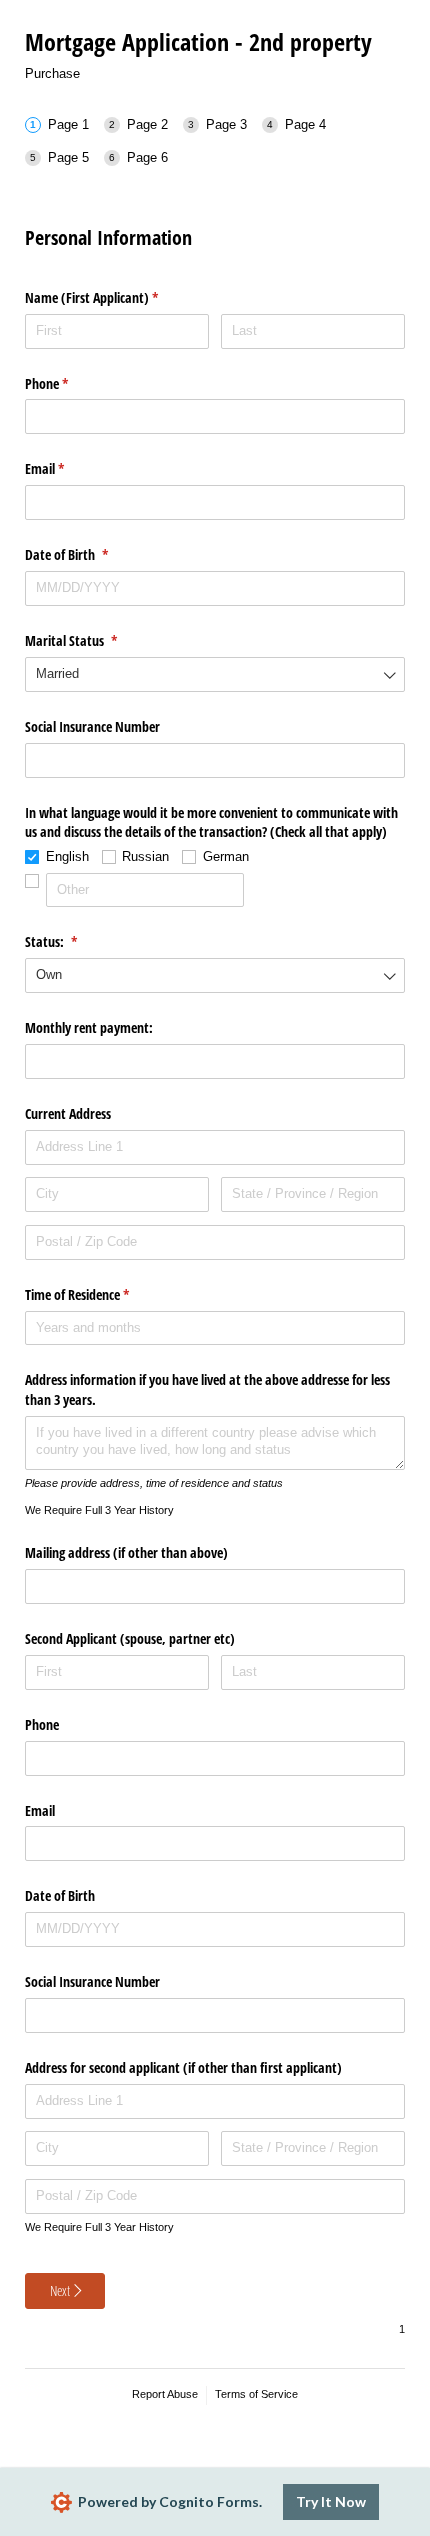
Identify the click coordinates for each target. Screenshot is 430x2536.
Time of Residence (100, 1294)
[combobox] (215, 674)
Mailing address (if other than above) (128, 1552)
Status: (74, 941)
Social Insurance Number (94, 726)
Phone (70, 383)
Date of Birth (90, 554)
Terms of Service (256, 2394)
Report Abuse (165, 2394)
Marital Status (94, 640)
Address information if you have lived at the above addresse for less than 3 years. (207, 1389)
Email (68, 468)
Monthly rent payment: (91, 1027)
